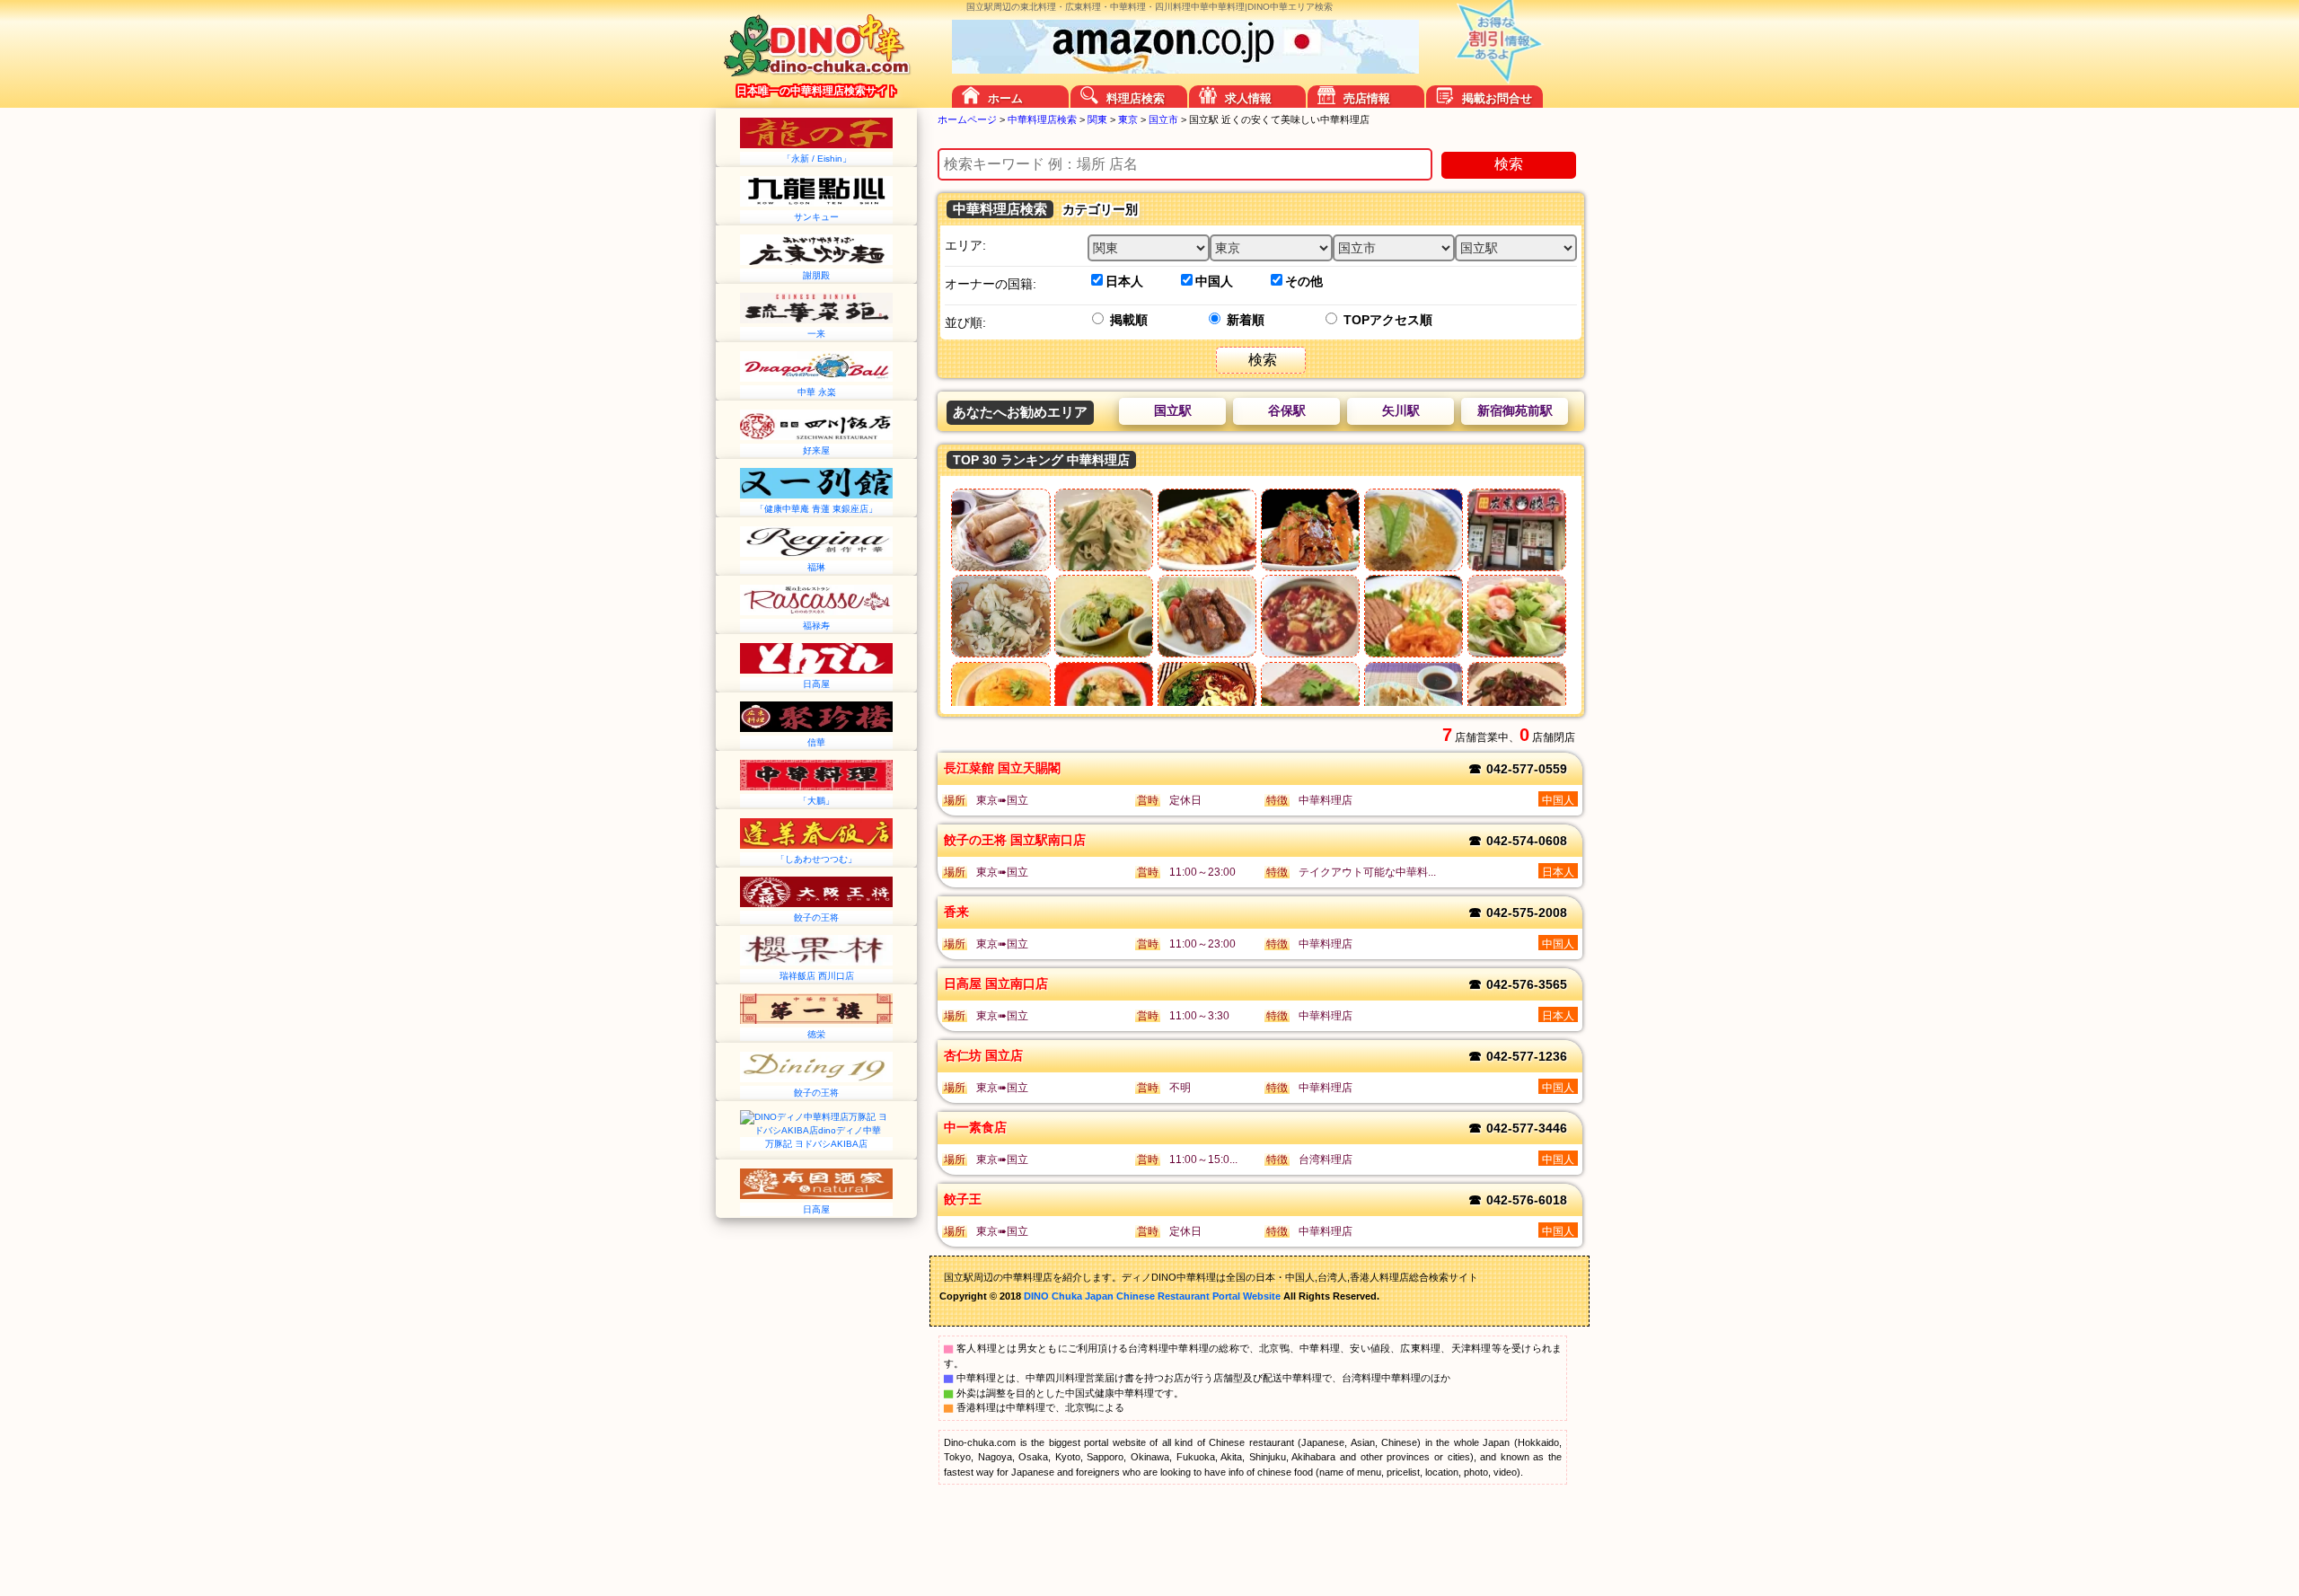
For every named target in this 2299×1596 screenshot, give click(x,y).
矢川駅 (1401, 410)
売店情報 (1367, 98)
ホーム (1005, 98)
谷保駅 (1287, 410)
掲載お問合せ (1497, 98)
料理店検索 (1136, 98)
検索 (1509, 164)
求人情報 (1248, 98)
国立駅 (1173, 410)
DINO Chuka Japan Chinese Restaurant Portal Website (1152, 1296)
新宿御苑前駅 (1515, 410)
